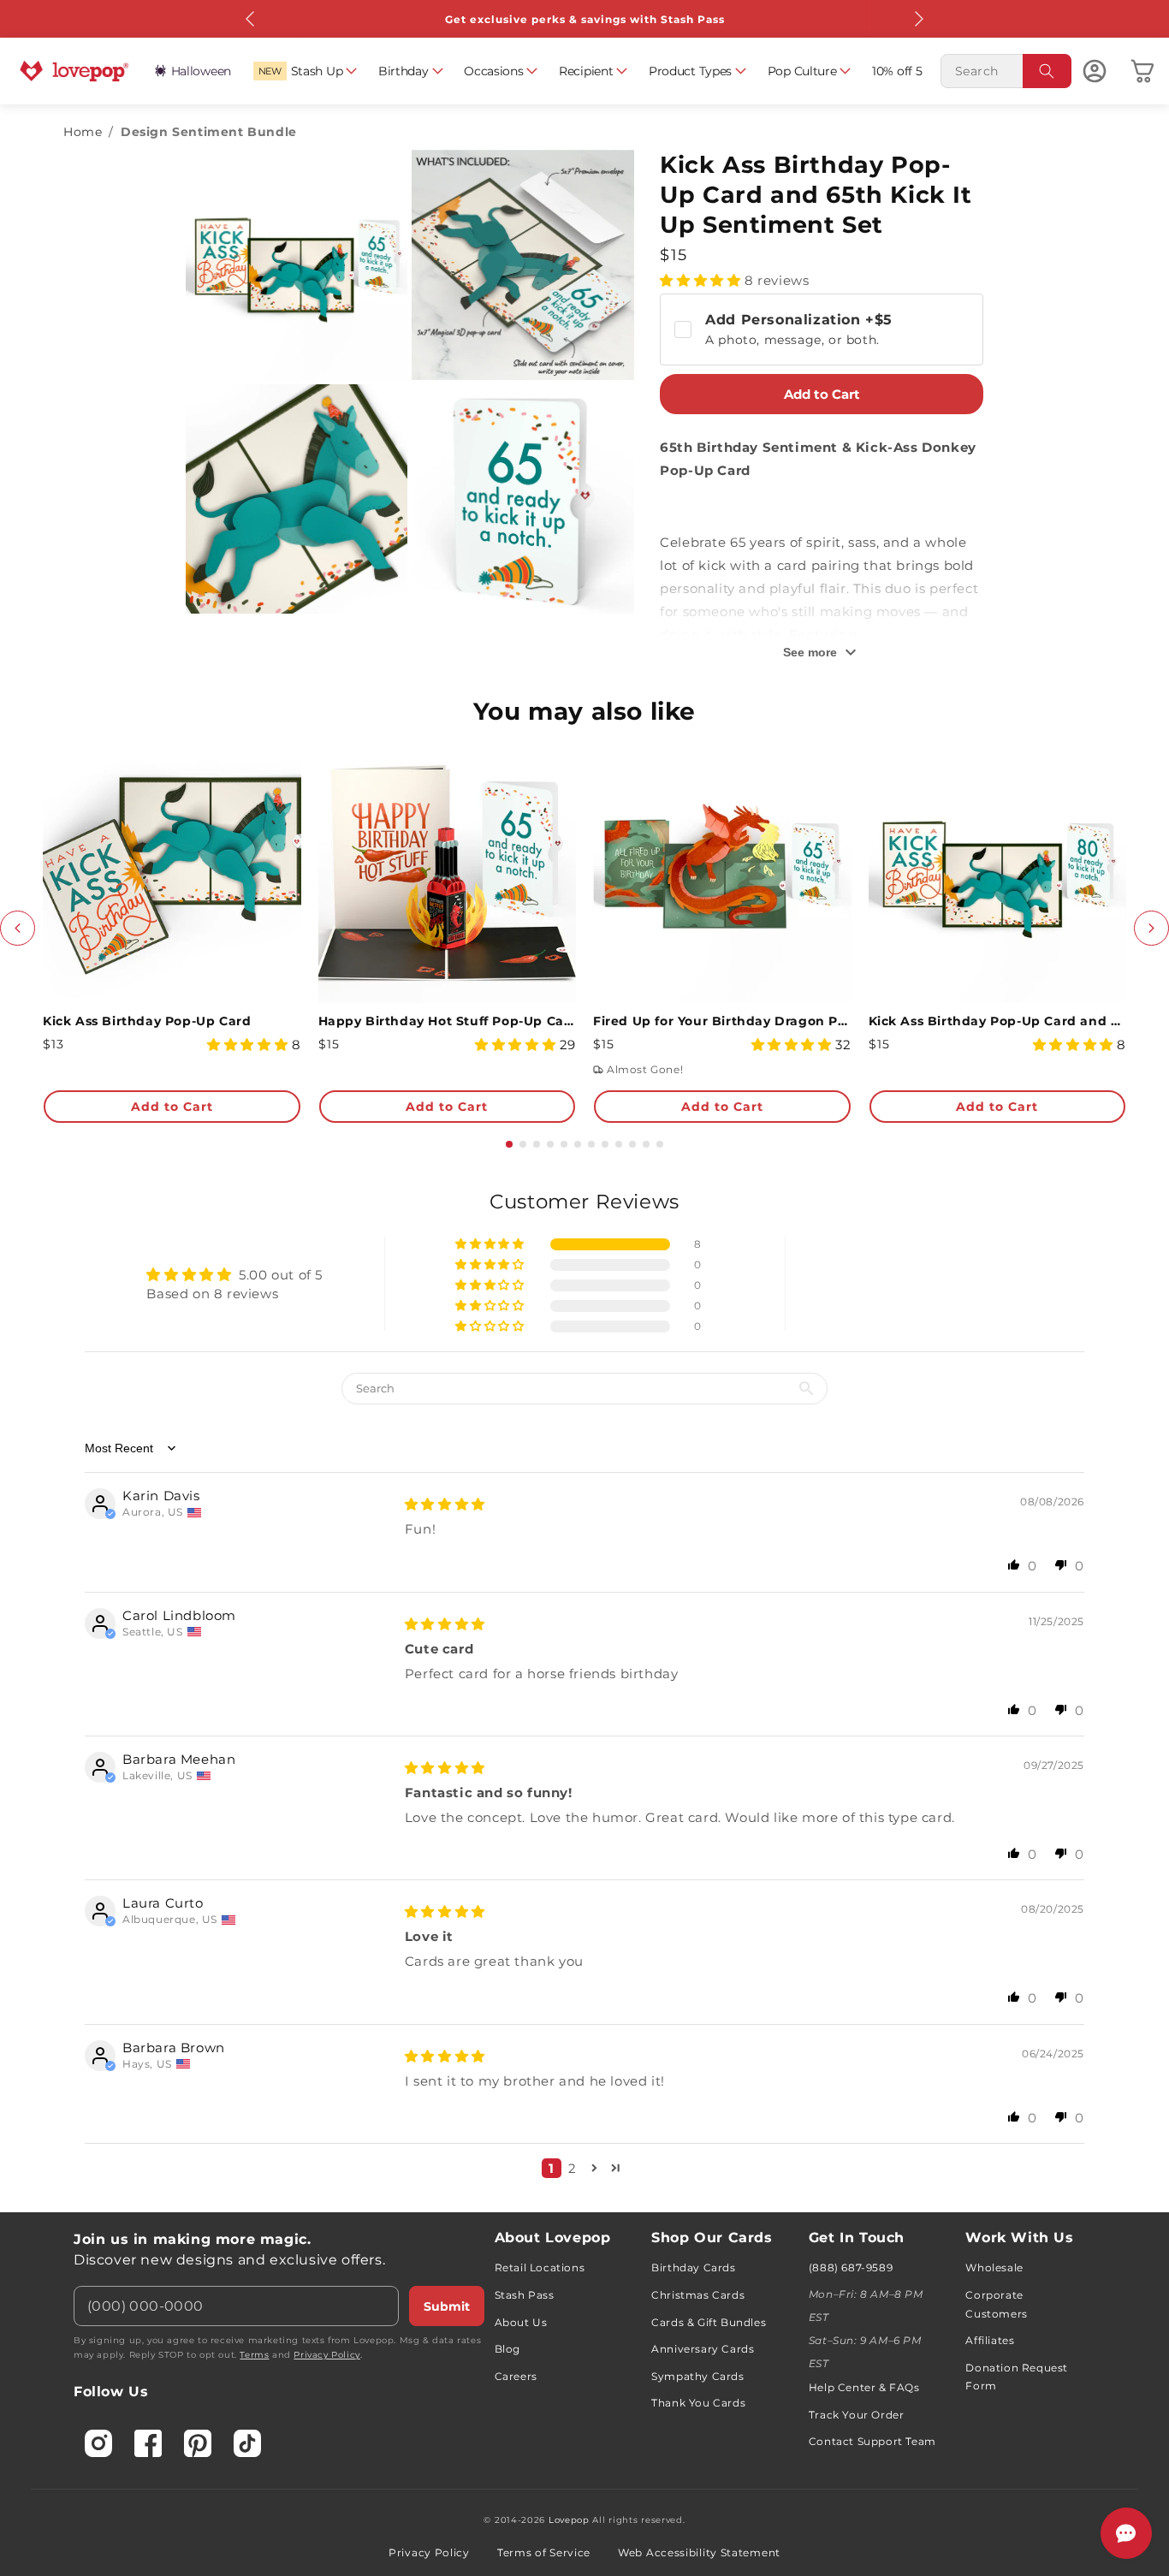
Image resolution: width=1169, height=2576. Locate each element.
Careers (516, 2376)
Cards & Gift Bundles (709, 2322)
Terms (254, 2355)
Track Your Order (857, 2415)
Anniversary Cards (703, 2349)
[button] (305, 71)
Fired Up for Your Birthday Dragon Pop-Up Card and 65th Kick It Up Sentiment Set (722, 1021)
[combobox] (1006, 71)
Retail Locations (540, 2267)
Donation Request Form (1017, 2377)
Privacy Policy (326, 2355)
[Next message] (918, 19)
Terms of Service (544, 2552)
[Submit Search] (1047, 71)
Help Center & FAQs (864, 2387)
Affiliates (990, 2340)
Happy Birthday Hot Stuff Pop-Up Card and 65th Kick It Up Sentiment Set (448, 1021)
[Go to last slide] (18, 928)
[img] (445, 1504)
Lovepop (569, 2520)
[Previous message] (251, 19)
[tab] (509, 1144)
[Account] (1095, 71)
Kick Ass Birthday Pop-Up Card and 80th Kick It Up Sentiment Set (998, 1021)
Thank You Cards (698, 2403)
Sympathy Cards (697, 2376)
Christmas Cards (698, 2295)
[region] (584, 1690)
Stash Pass (525, 2295)
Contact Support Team (872, 2441)
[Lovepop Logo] (74, 71)
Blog (507, 2349)
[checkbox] (822, 329)
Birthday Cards (693, 2267)
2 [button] (573, 2168)
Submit (447, 2306)
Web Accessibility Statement (699, 2552)
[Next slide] (1151, 928)
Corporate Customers (996, 2304)
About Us (521, 2322)
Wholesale (994, 2267)
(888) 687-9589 (851, 2267)
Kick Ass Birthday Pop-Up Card (147, 1021)
